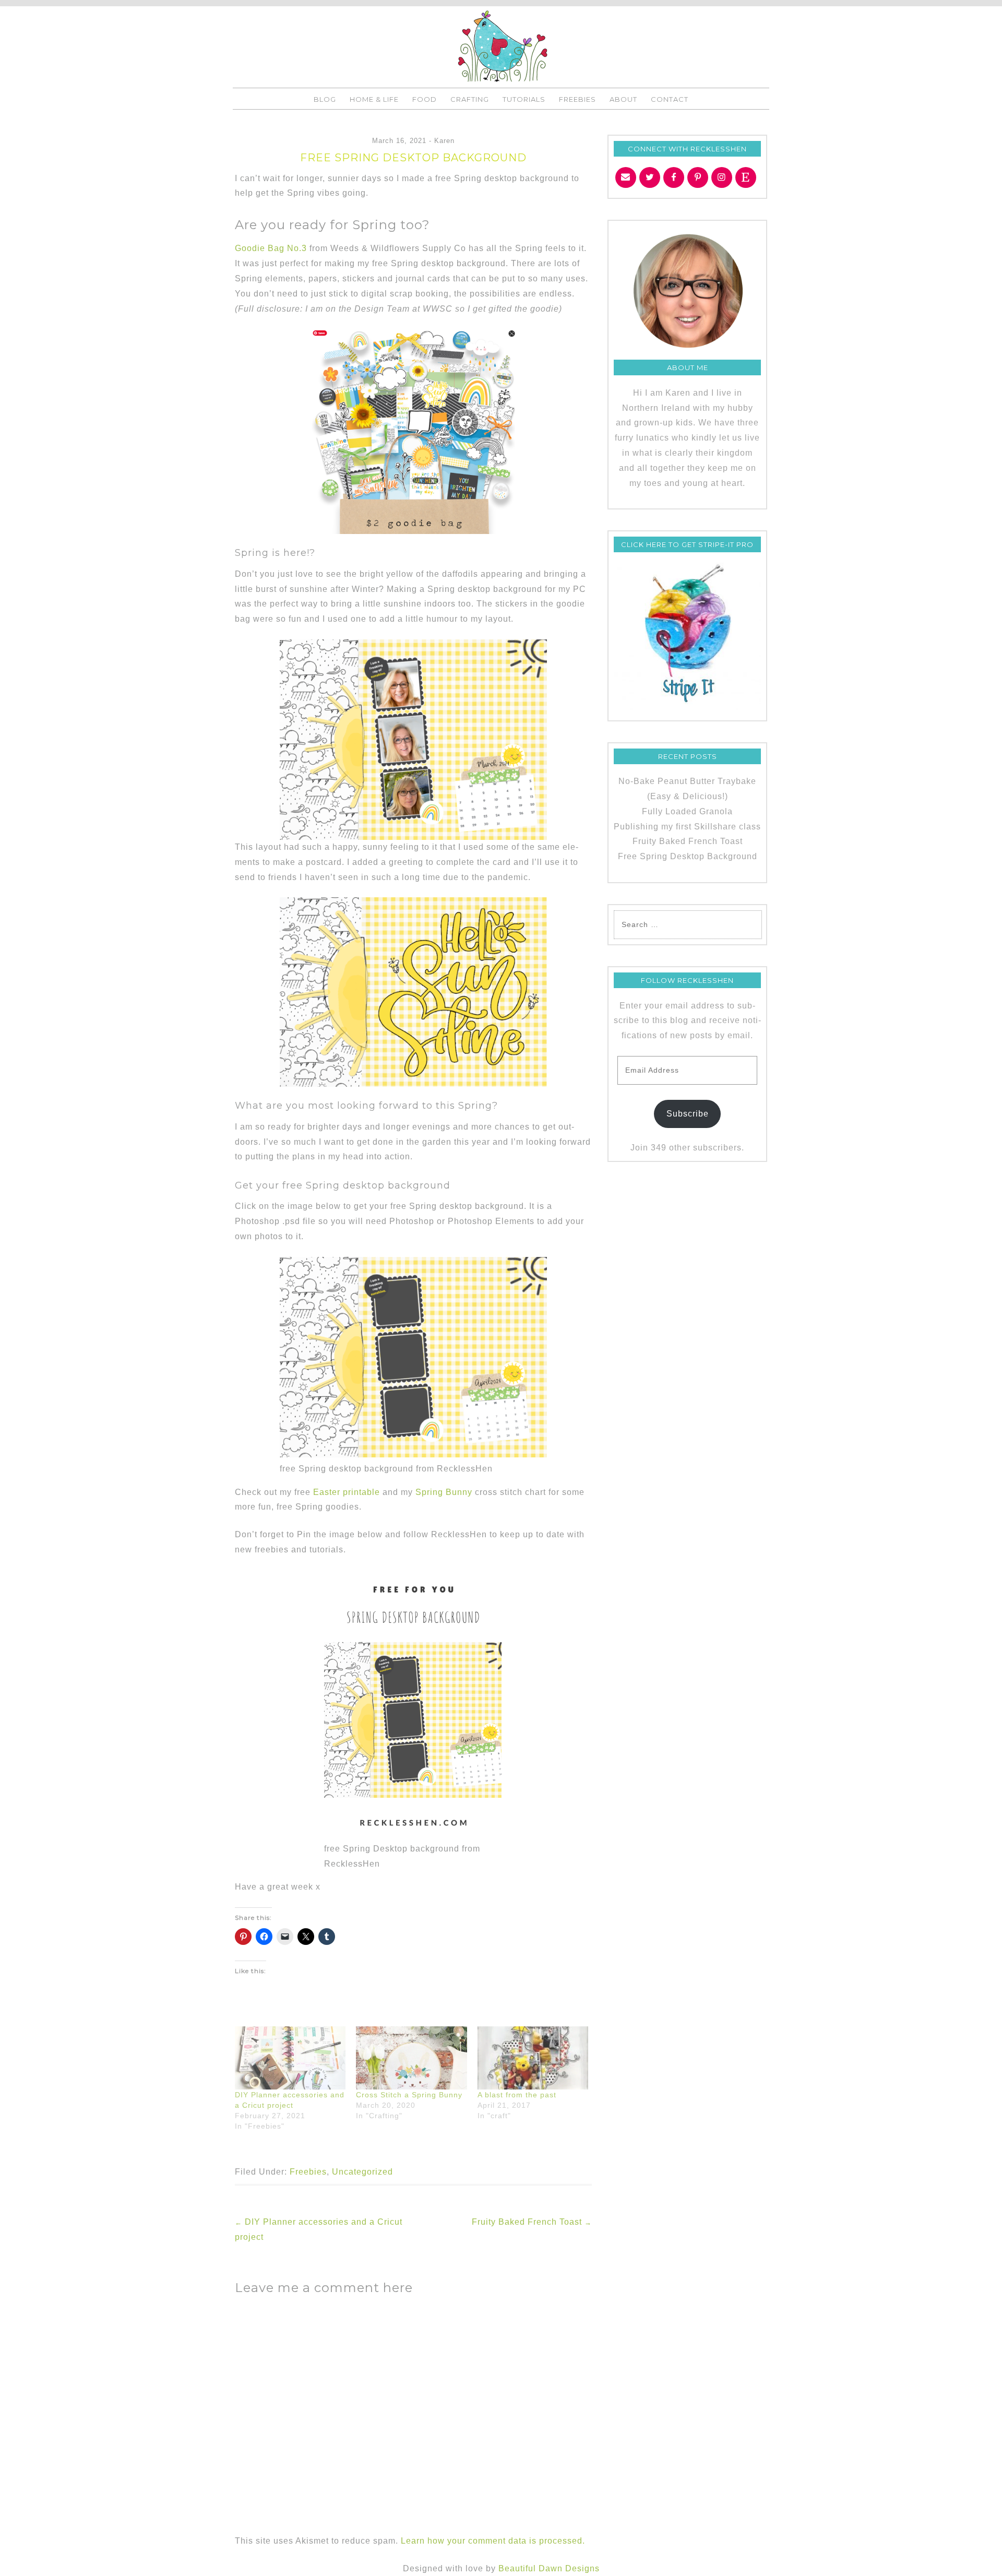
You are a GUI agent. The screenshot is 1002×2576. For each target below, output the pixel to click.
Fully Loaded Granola (687, 811)
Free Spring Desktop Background (688, 856)
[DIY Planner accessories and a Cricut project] (290, 2058)
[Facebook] (674, 177)
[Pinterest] (698, 177)
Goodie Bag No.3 (271, 248)
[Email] (626, 177)
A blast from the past (517, 2095)
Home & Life (374, 99)
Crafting (470, 99)
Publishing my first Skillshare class (687, 827)
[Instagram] (722, 177)
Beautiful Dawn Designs (549, 2568)
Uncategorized (362, 2172)
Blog (325, 99)
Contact (670, 99)
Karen (444, 141)
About (623, 99)
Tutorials (524, 99)
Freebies (577, 99)
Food (425, 99)
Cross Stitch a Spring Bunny (409, 2095)
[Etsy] (746, 177)
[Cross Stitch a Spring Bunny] (411, 2058)
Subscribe (688, 1114)
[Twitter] (650, 177)
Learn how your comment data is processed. (493, 2541)
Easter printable (347, 1492)
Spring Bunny (444, 1492)
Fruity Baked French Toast (532, 2222)
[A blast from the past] (533, 2058)
